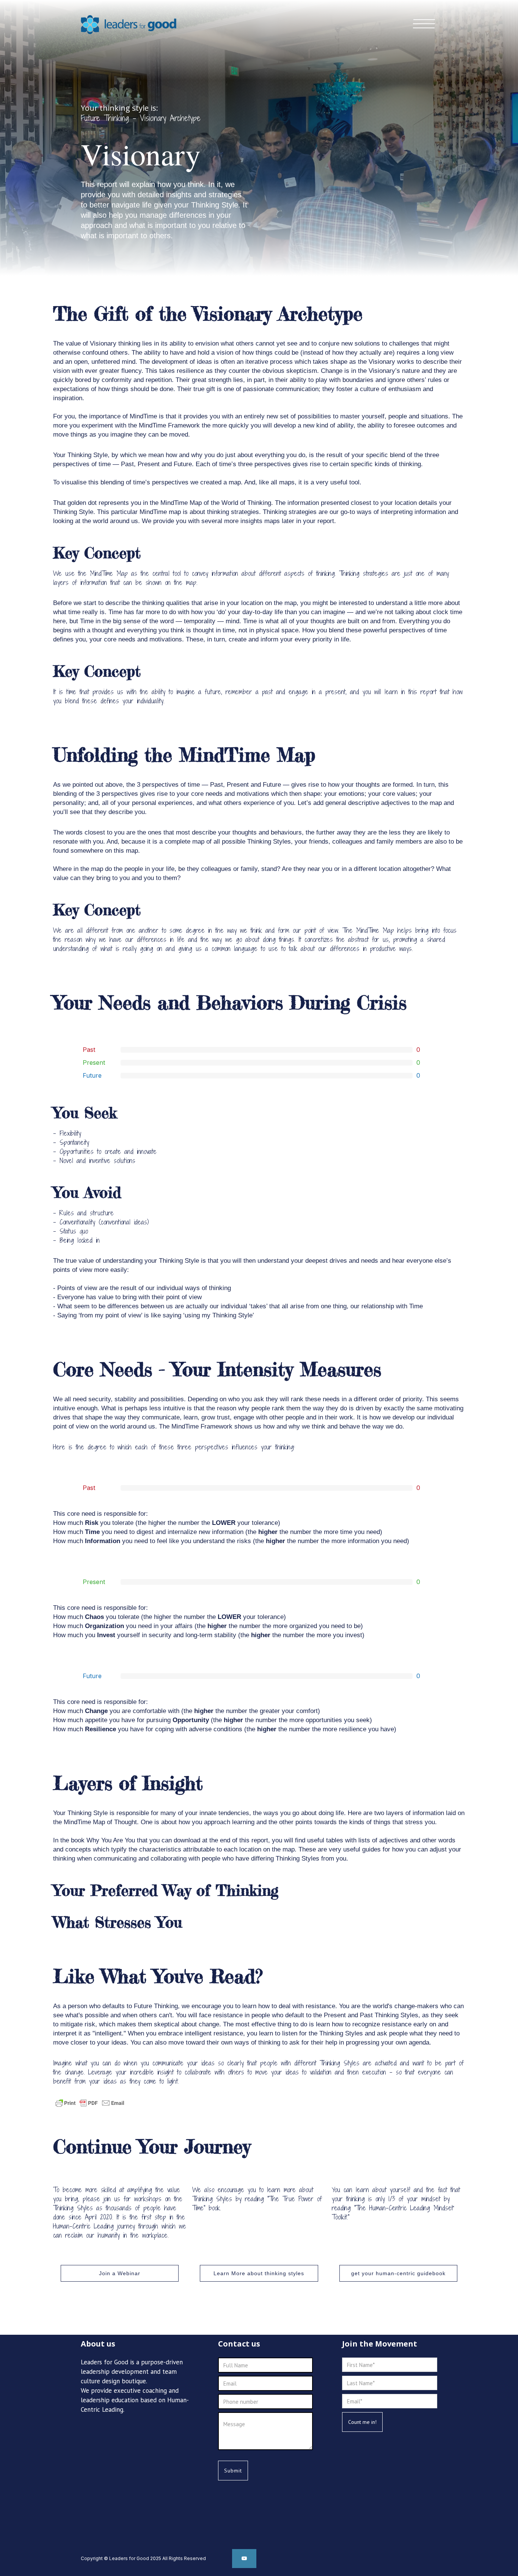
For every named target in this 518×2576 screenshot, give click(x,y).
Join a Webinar (120, 2273)
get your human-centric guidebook (398, 2273)
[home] (129, 21)
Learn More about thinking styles (259, 2273)
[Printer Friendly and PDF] (90, 2103)
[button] (424, 23)
